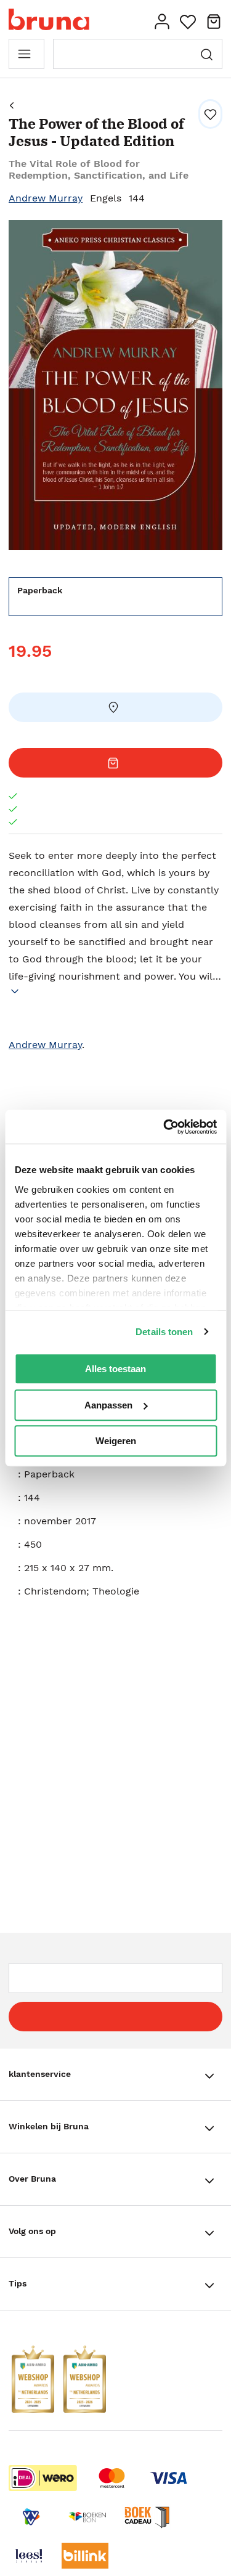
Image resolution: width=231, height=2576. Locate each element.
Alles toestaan (115, 1369)
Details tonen (164, 1332)
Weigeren (116, 1441)
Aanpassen (108, 1405)
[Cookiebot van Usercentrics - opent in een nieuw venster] (164, 1127)
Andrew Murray (46, 198)
